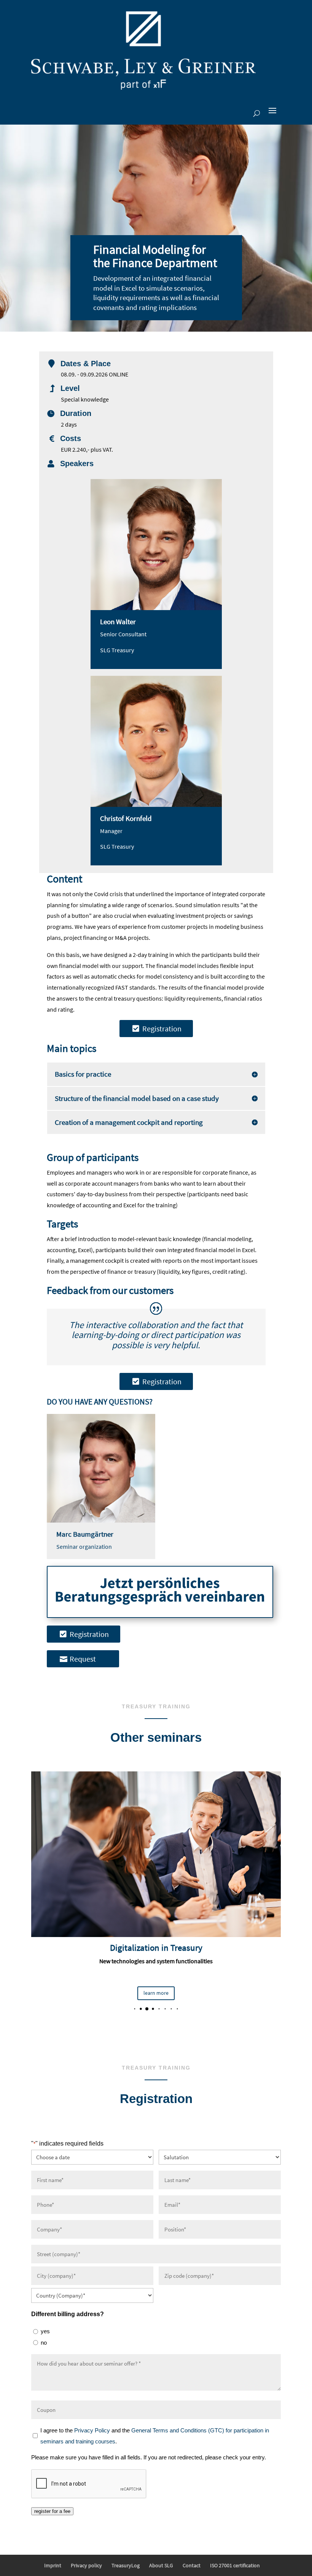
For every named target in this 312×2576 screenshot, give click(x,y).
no (44, 2343)
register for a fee (52, 2511)
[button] (129, 2009)
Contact (192, 2565)
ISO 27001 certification (235, 2565)
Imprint (53, 2565)
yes (45, 2331)
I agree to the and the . (155, 2436)
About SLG (161, 2565)
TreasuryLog (126, 2565)
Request (83, 1659)
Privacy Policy (92, 2430)
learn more (156, 1993)
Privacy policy (86, 2565)
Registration (162, 1029)
